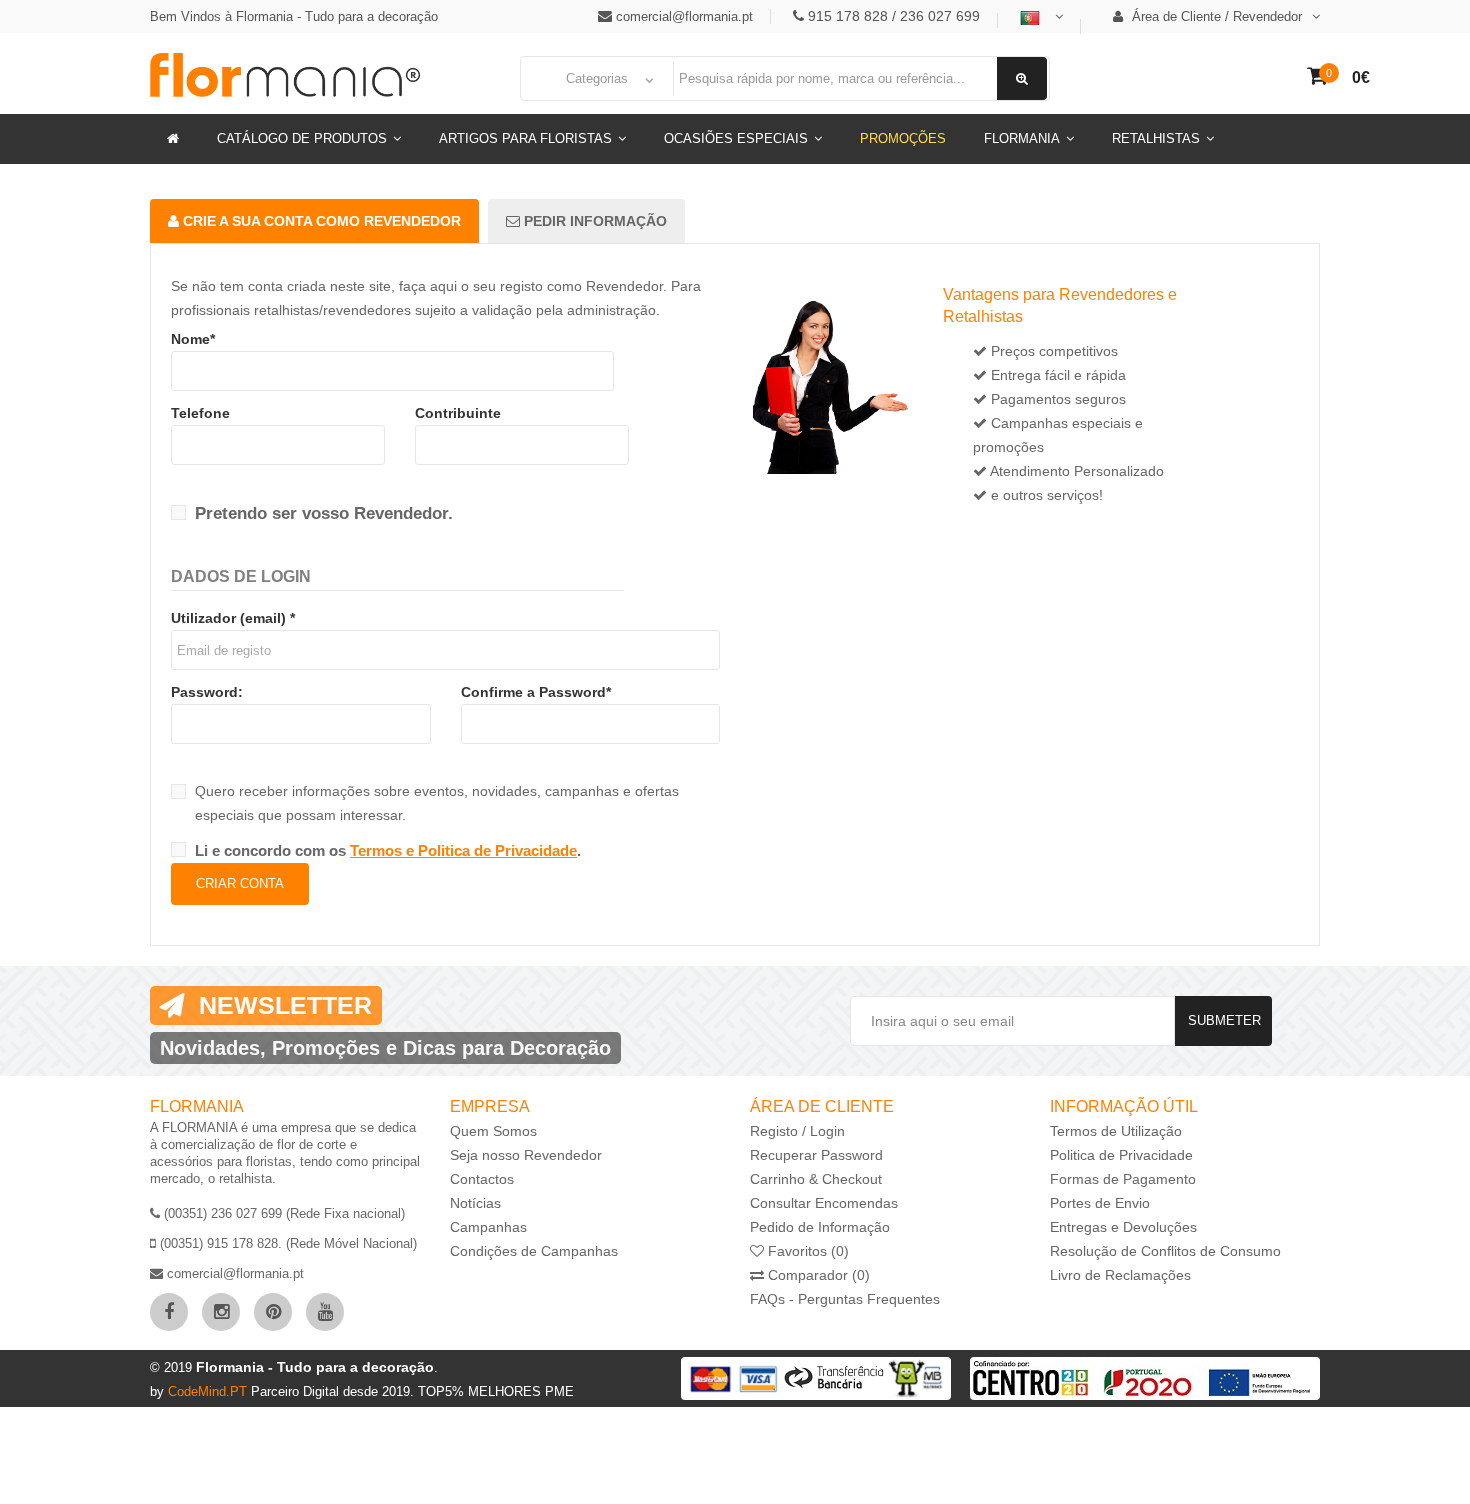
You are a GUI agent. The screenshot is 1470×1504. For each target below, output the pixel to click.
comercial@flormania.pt (684, 16)
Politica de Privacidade (1121, 1155)
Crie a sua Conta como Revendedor (320, 221)
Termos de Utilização (1116, 1131)
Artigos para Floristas (525, 138)
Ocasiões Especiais (736, 138)
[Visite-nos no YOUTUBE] (325, 1312)
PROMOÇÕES (903, 138)
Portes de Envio (1100, 1203)
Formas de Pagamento (1123, 1179)
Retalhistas (1156, 138)
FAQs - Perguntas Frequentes (845, 1299)
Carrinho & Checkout (816, 1179)
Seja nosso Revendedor (526, 1155)
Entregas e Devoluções (1123, 1227)
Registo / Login (797, 1131)
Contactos (482, 1179)
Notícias (475, 1203)
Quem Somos (493, 1131)
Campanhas (488, 1227)
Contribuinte (458, 413)
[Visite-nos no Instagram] (221, 1312)
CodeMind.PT (209, 1391)
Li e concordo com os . (388, 850)
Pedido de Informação (820, 1227)
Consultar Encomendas (824, 1203)
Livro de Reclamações (1120, 1275)
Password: (207, 692)
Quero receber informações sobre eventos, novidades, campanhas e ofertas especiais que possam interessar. (437, 803)
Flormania (1022, 138)
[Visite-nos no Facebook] (169, 1312)
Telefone (200, 413)
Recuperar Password (816, 1155)
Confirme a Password (536, 692)
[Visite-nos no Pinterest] (273, 1312)
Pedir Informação (593, 221)
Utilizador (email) (233, 618)
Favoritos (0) (806, 1251)
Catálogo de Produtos (302, 138)
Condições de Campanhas (534, 1251)
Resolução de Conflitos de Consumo (1165, 1251)
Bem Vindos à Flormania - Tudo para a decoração (294, 16)
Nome (193, 339)
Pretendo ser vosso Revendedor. (324, 513)
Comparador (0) (817, 1275)
